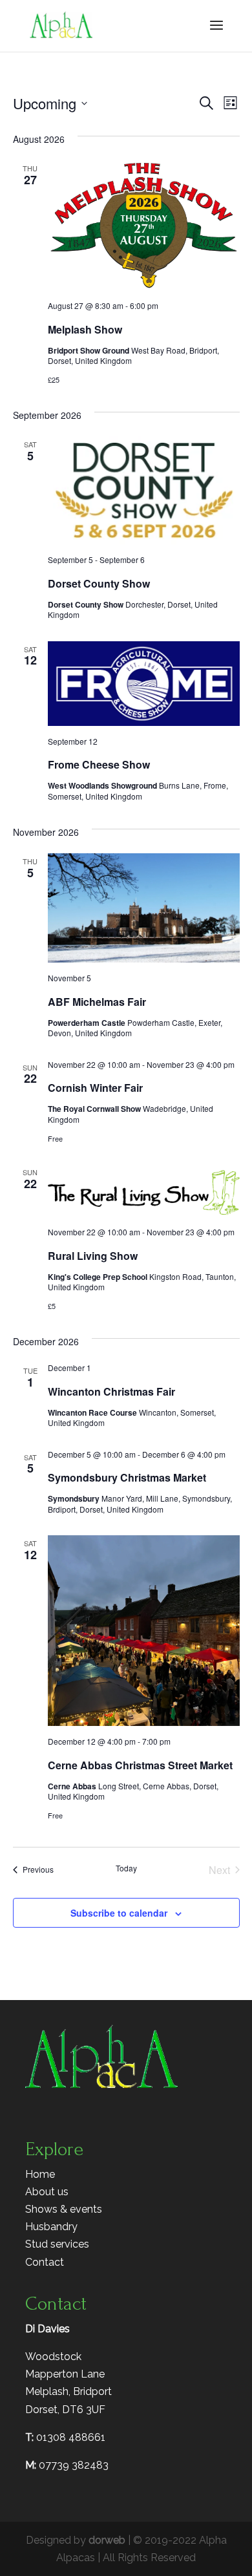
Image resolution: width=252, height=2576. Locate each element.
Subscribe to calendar (119, 1913)
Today (126, 1868)
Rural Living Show (93, 1256)
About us (47, 2192)
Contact (45, 2262)
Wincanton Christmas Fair (111, 1391)
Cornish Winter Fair (95, 1088)
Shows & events (64, 2209)
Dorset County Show (99, 583)
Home (40, 2174)
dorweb (107, 2540)
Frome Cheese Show (99, 764)
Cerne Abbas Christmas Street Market (140, 1765)
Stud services (57, 2244)
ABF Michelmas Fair (97, 1002)
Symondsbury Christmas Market (127, 1477)
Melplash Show (85, 329)
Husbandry (51, 2227)
